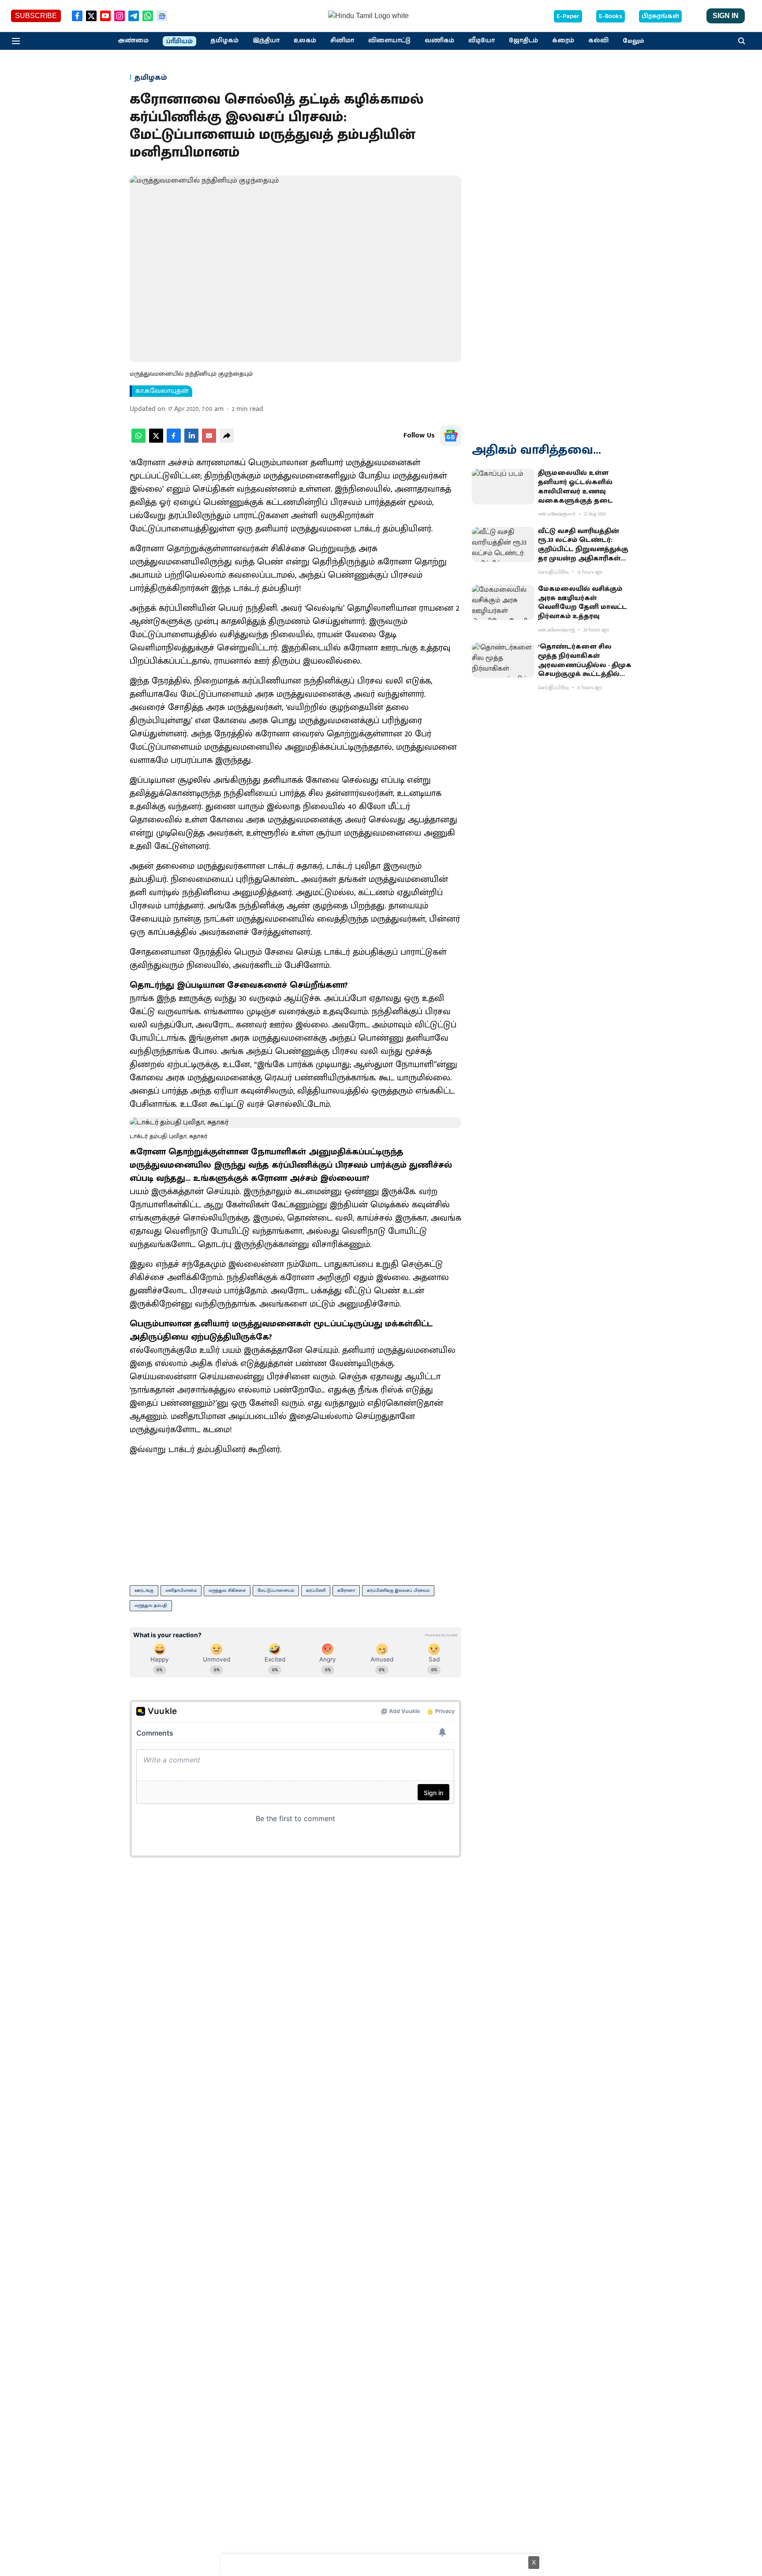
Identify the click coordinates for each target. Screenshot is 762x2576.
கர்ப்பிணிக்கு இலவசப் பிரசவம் (398, 1590)
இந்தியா (266, 41)
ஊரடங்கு (144, 1590)
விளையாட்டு (389, 41)
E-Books (611, 16)
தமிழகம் (224, 41)
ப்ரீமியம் (179, 41)
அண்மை (133, 41)
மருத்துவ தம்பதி (151, 1605)
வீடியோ (482, 41)
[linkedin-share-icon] (191, 441)
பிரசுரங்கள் (660, 16)
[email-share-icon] (209, 441)
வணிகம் (439, 41)
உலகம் (305, 41)
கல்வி (598, 41)
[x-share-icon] (156, 441)
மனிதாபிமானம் (181, 1590)
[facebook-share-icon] (174, 441)
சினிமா (342, 41)
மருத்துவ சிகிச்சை (227, 1590)
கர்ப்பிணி (316, 1590)
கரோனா (346, 1590)
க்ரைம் (563, 41)
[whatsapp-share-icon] (138, 441)
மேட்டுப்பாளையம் (276, 1590)
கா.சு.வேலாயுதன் (162, 391)
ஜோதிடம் (523, 41)
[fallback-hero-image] (503, 486)
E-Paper (568, 16)
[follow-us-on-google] (451, 436)
